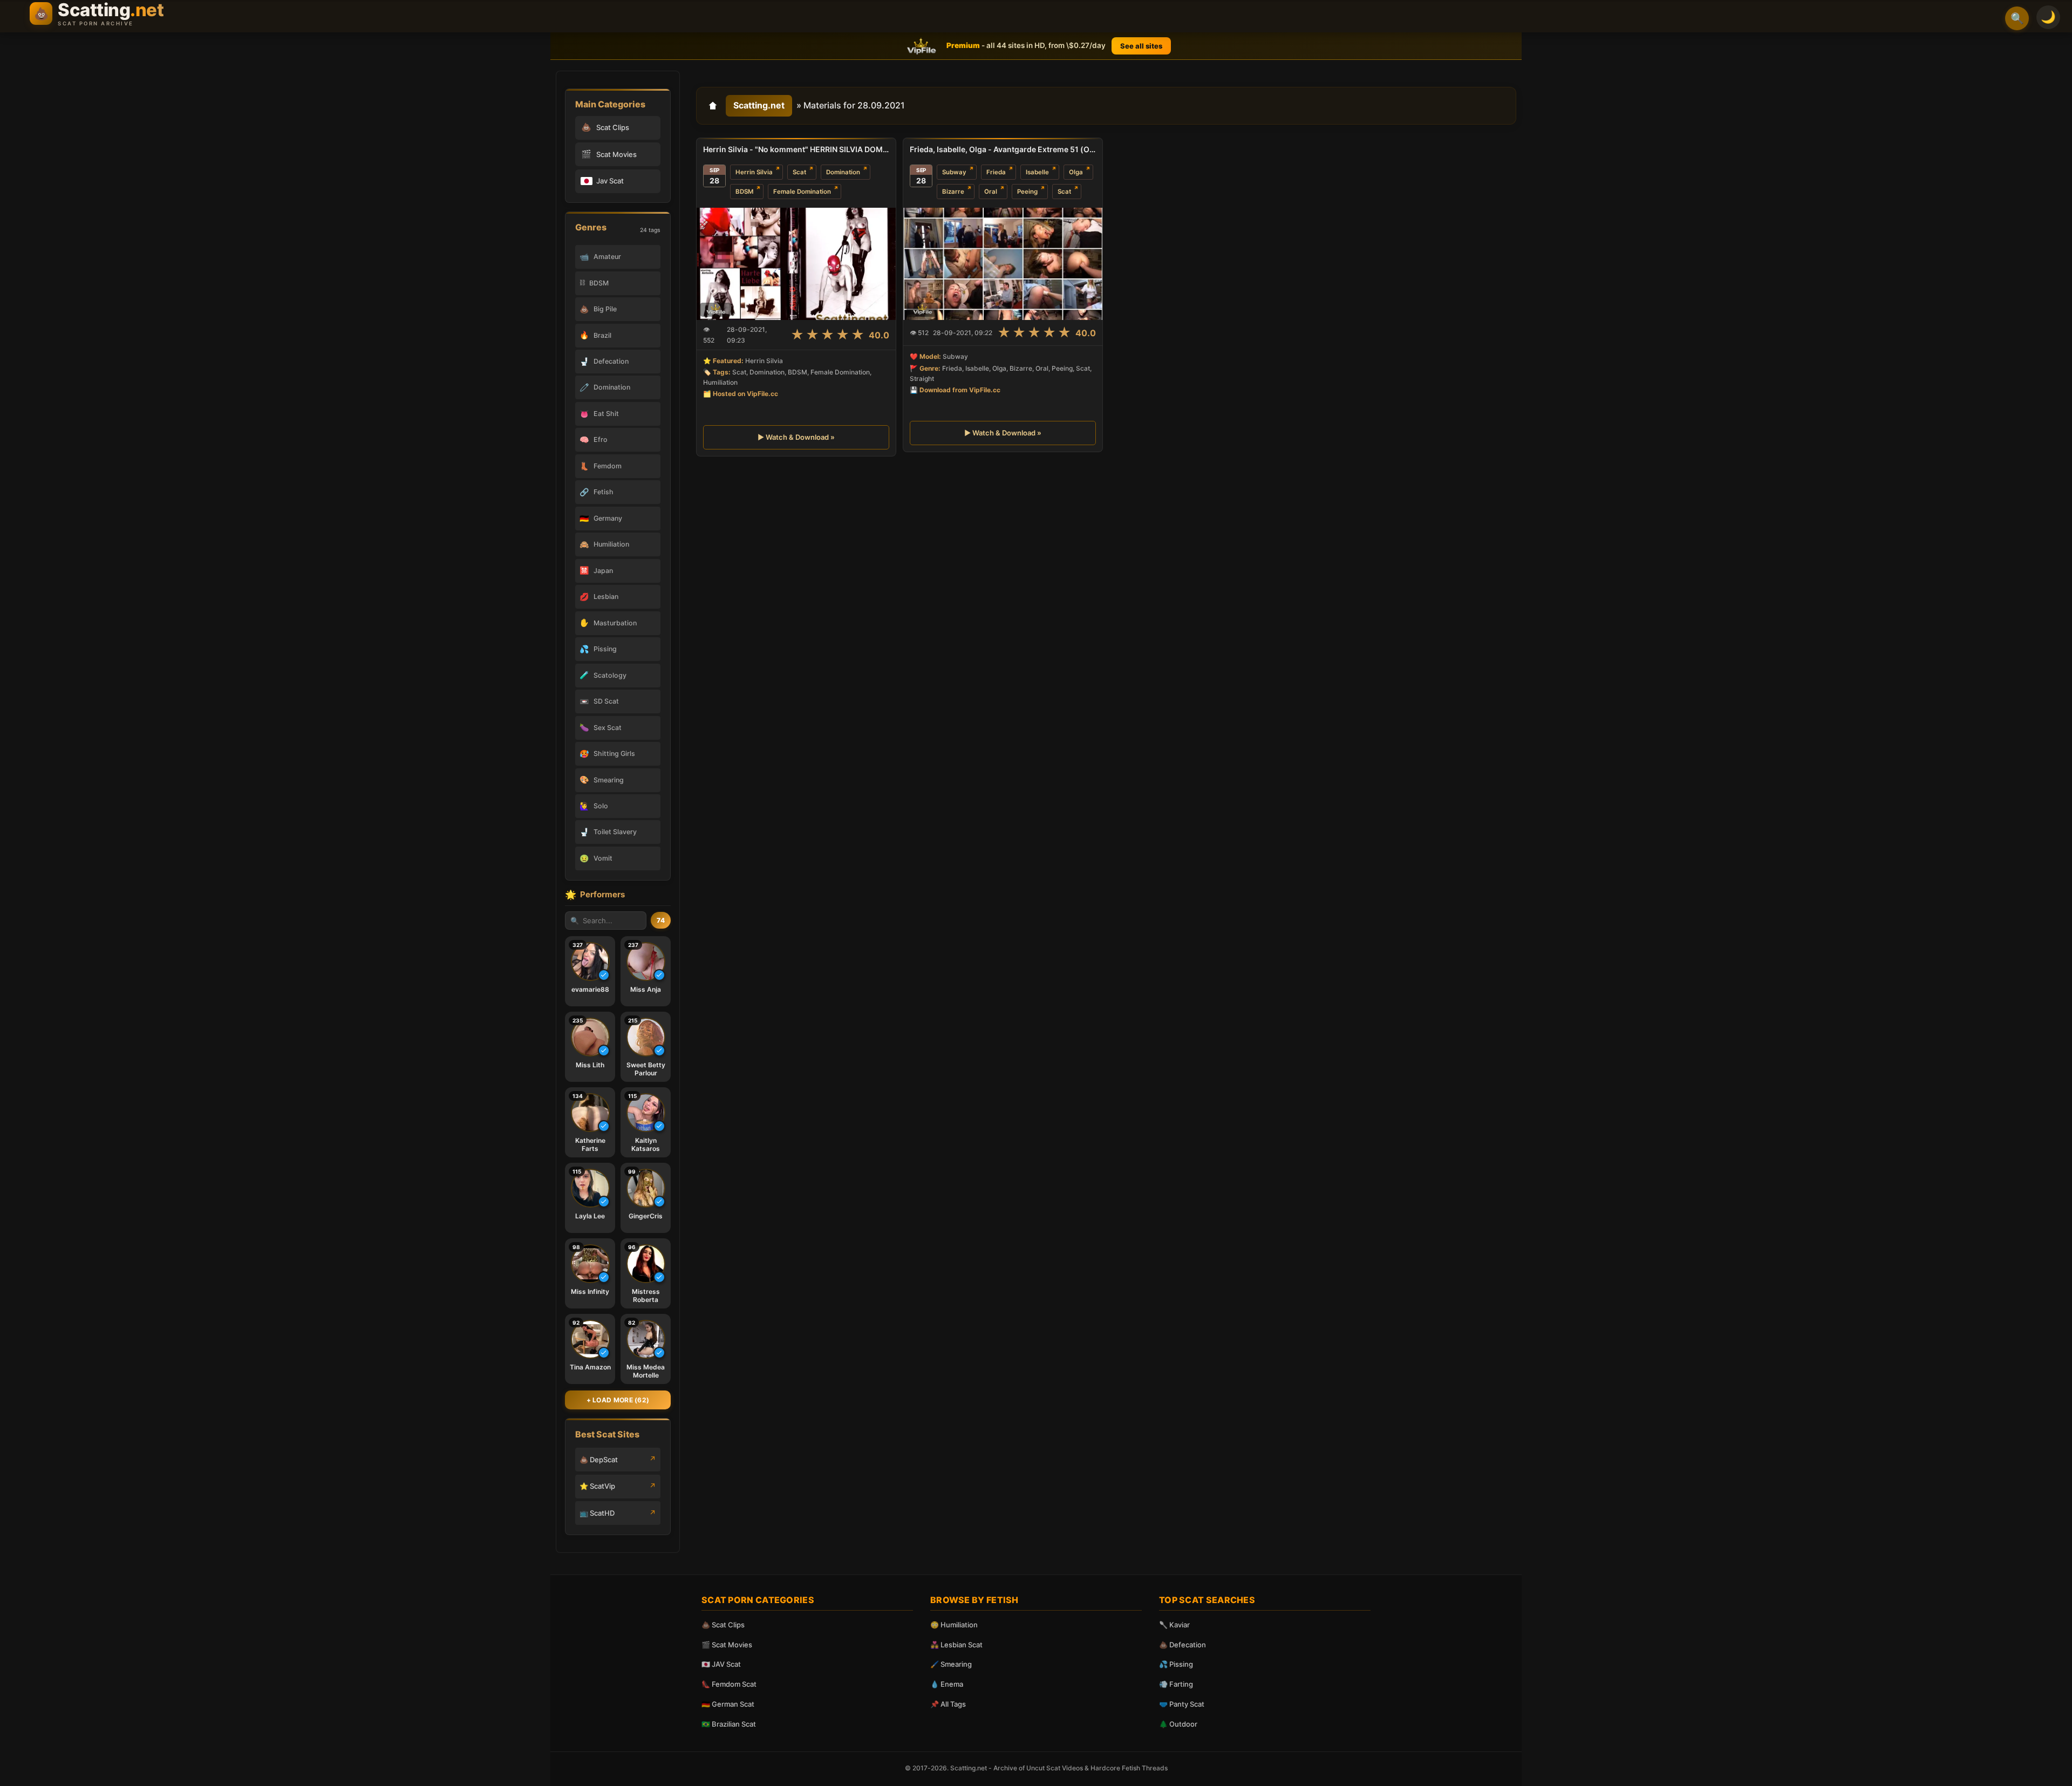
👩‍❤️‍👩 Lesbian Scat (956, 1645)
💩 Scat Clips (723, 1625)
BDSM (744, 192)
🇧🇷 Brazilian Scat (729, 1724)
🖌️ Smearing (951, 1664)
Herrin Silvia (754, 172)
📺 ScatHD (597, 1513)
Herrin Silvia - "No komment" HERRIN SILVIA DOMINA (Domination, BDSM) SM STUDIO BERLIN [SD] (796, 149)
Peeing (1027, 192)
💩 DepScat (599, 1460)
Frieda (996, 172)
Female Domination (802, 192)
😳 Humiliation (954, 1625)
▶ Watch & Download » (796, 437)
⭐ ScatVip (597, 1486)
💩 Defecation (1182, 1645)
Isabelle (1037, 172)
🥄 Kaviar (1174, 1625)
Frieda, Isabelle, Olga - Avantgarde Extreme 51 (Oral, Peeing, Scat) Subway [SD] (1003, 149)
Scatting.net (759, 105)
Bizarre (953, 192)
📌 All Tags (948, 1704)
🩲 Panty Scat (1182, 1704)
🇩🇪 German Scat (728, 1704)
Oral (991, 192)
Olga (1076, 172)
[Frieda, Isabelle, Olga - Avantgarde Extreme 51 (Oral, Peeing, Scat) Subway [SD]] (1003, 263)
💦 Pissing (1176, 1664)
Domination (843, 172)
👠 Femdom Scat (729, 1684)
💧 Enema (947, 1684)
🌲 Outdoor (1178, 1724)
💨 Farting (1176, 1684)
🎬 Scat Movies (727, 1645)
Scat (799, 172)
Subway (954, 172)
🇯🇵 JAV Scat (721, 1664)
